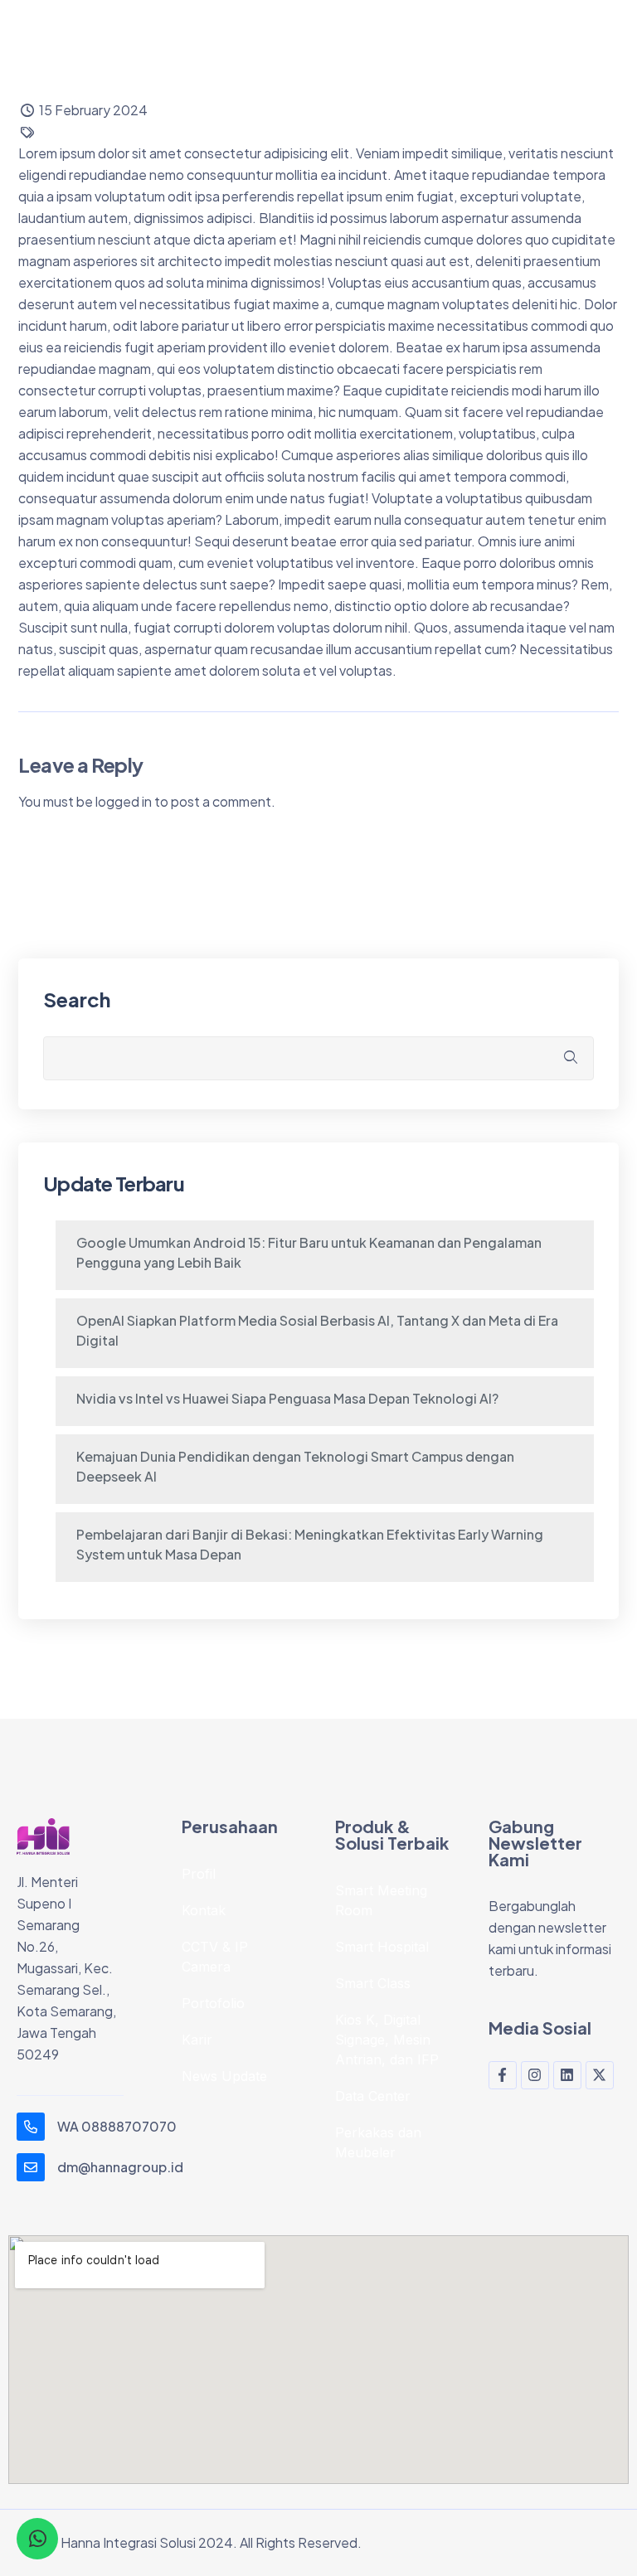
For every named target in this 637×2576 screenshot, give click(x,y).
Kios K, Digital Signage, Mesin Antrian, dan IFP (387, 2040)
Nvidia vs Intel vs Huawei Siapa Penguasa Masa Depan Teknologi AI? (287, 1398)
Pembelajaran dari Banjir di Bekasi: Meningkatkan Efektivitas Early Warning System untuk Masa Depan (310, 1544)
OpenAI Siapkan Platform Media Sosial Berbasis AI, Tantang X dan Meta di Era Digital (317, 1330)
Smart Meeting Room (381, 1900)
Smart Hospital (382, 1947)
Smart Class (373, 1983)
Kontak (204, 1910)
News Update (224, 2076)
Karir (197, 2040)
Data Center (373, 2096)
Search (77, 999)
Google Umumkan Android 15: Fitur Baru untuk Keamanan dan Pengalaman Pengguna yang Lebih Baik (309, 1252)
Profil (199, 1874)
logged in (124, 801)
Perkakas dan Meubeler (378, 2142)
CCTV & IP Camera (215, 1957)
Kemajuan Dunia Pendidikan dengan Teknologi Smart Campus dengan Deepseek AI (295, 1466)
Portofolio (213, 2003)
